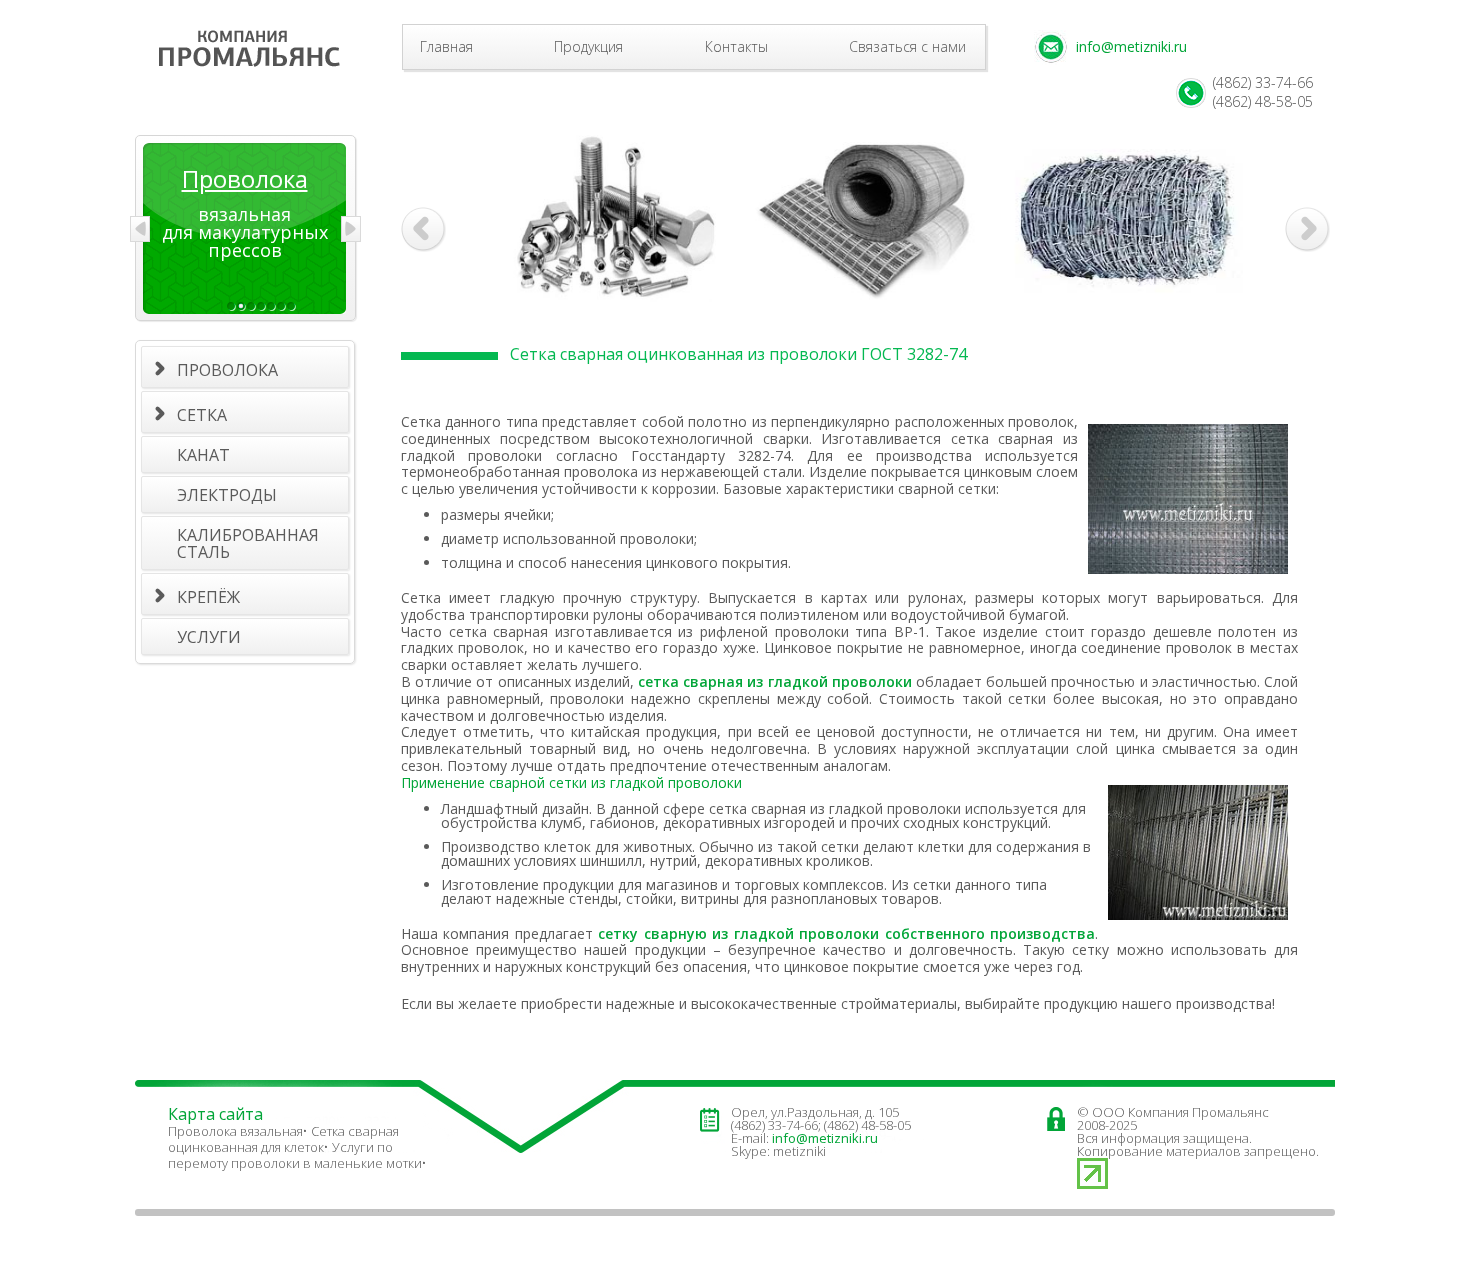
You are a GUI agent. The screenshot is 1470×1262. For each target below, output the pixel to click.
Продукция (588, 46)
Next (1310, 232)
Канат (203, 455)
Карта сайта (215, 1114)
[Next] (351, 229)
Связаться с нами (907, 46)
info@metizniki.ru (1131, 46)
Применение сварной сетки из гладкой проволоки (571, 782)
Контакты (736, 46)
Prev (423, 229)
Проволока (227, 370)
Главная (446, 46)
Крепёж (208, 597)
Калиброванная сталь (248, 543)
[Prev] (140, 229)
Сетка (202, 415)
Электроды (227, 495)
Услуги (209, 637)
